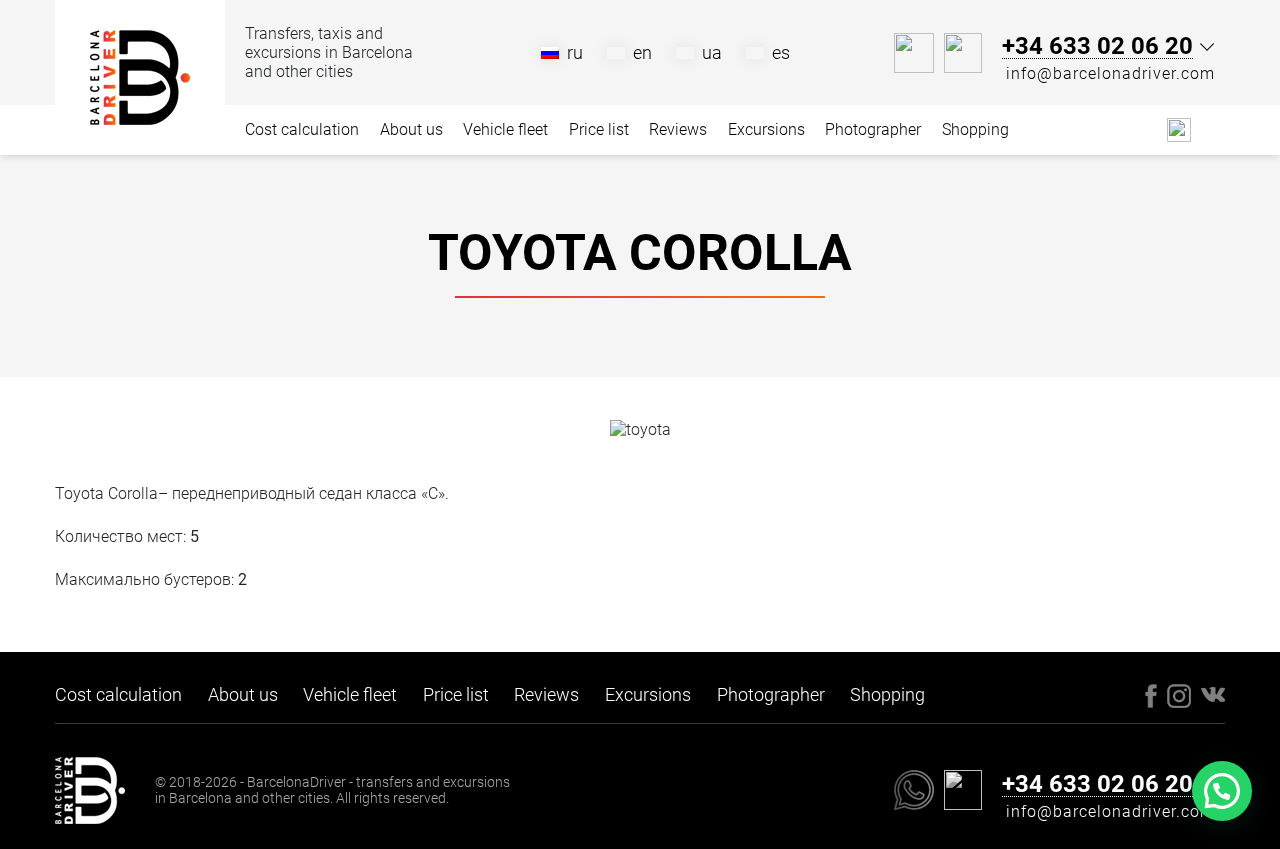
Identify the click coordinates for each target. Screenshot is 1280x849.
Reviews (678, 129)
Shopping (975, 129)
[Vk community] (1179, 128)
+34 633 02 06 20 (1097, 46)
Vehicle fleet (505, 129)
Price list (599, 129)
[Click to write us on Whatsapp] (914, 53)
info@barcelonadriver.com (1110, 73)
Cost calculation (302, 129)
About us (411, 129)
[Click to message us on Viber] (963, 53)
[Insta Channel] (1213, 129)
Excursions (766, 129)
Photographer (873, 129)
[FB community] (1151, 128)
